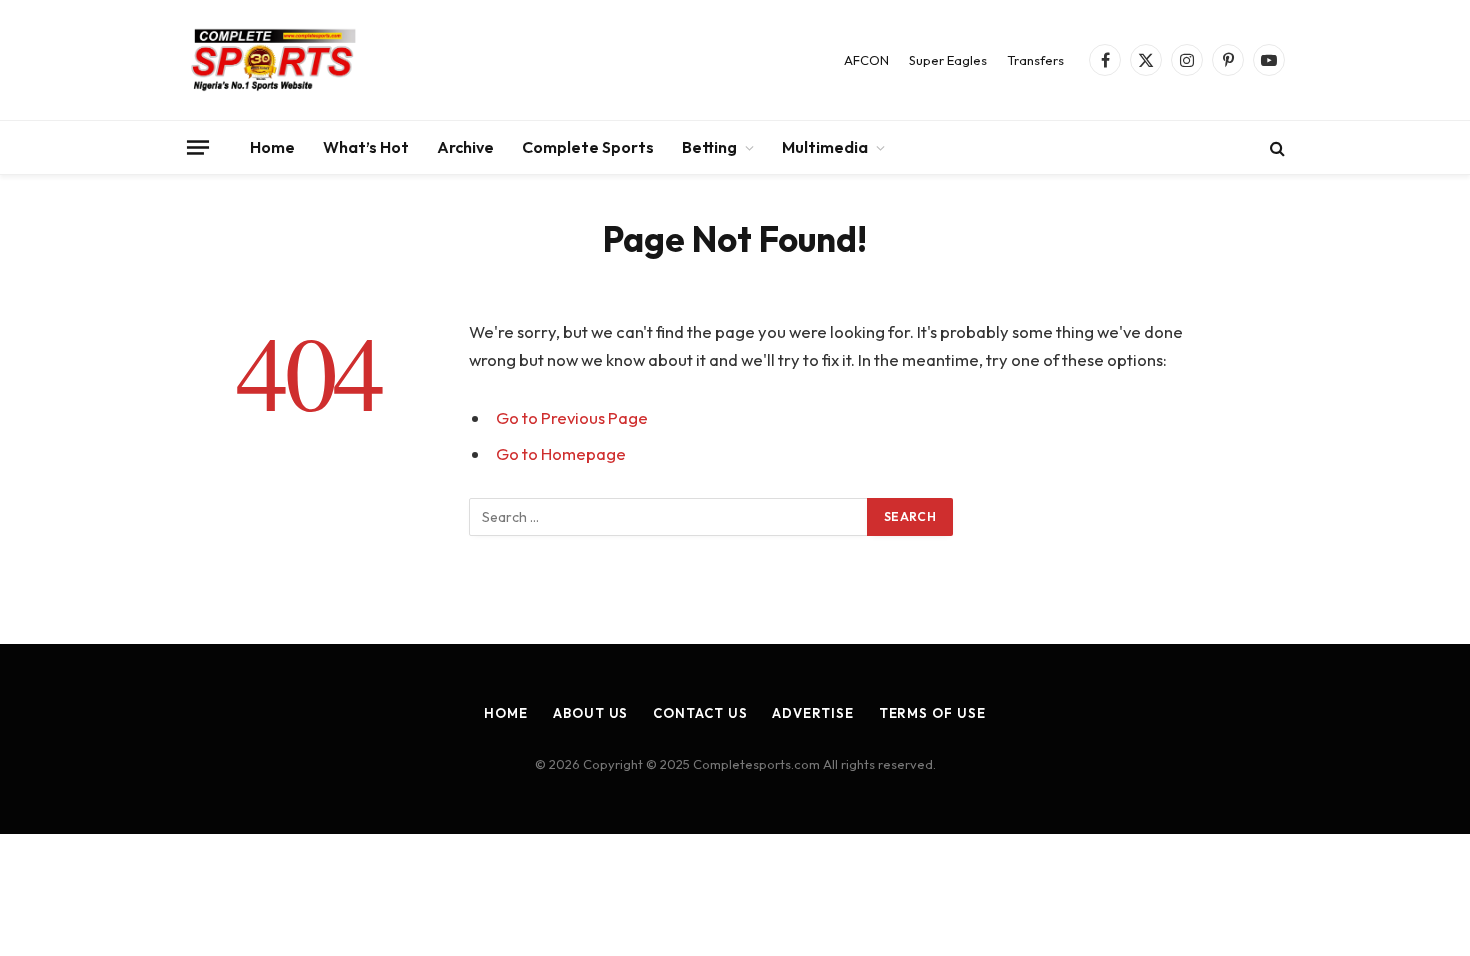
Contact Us (700, 713)
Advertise (812, 713)
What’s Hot (366, 147)
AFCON (866, 60)
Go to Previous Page (572, 417)
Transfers (1035, 60)
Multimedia (825, 147)
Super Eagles (948, 60)
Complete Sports (588, 147)
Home (272, 147)
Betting (709, 147)
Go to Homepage (561, 453)
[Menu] (198, 147)
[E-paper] (274, 60)
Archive (465, 147)
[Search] (1275, 147)
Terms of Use (932, 713)
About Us (590, 713)
